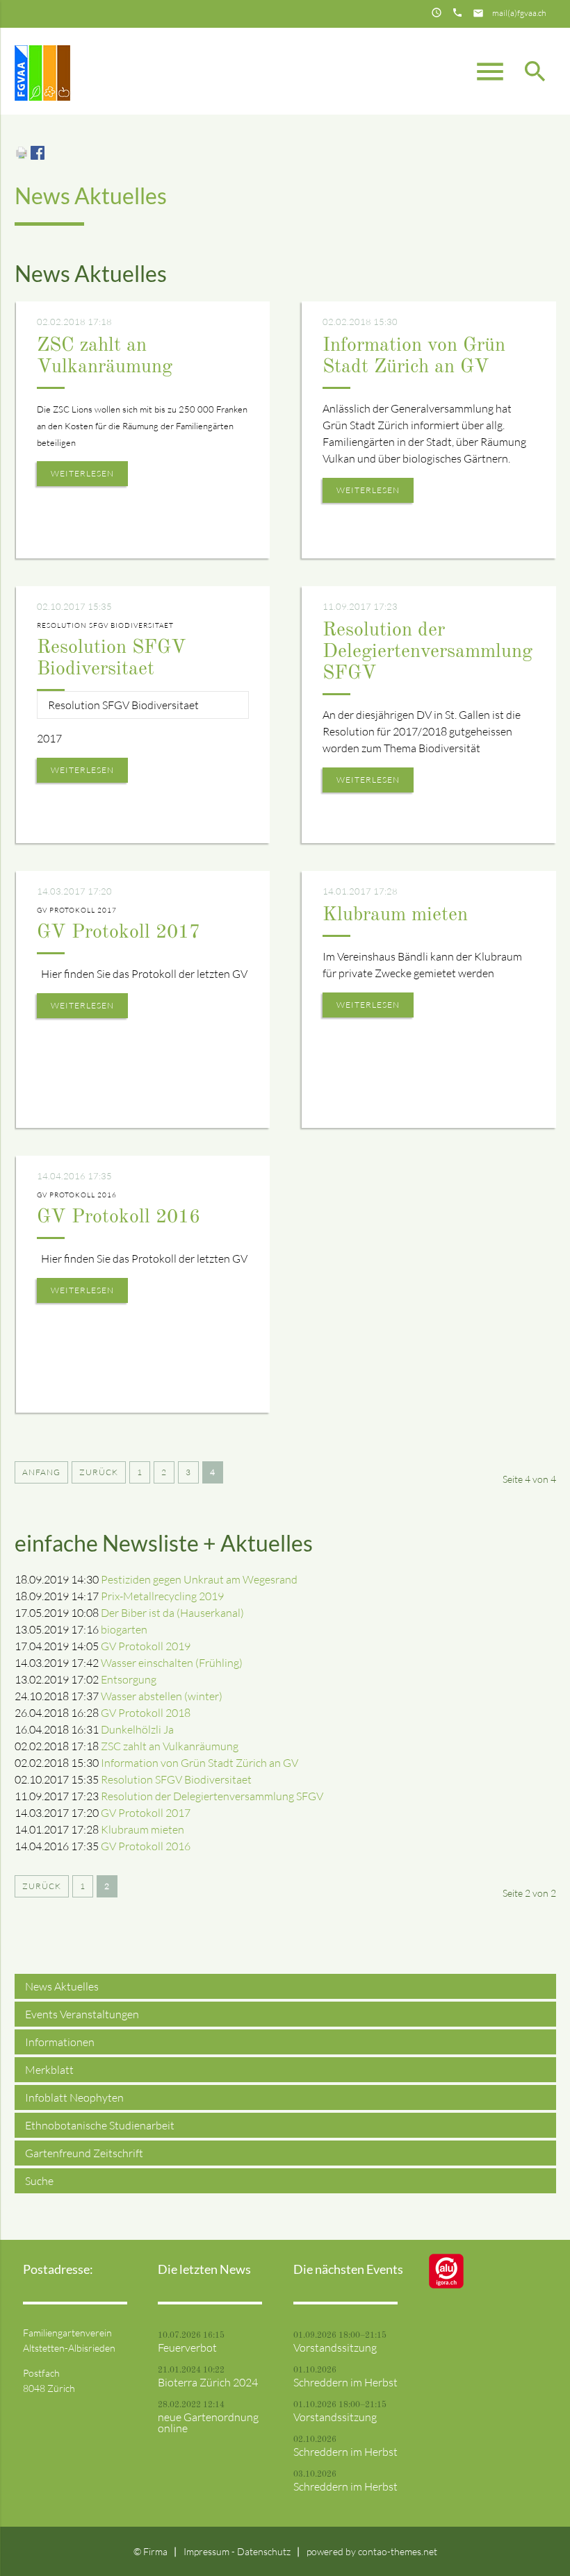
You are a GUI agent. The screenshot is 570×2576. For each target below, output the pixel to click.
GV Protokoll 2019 (146, 1646)
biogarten (124, 1629)
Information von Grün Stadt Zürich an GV (199, 1763)
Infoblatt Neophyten (74, 2097)
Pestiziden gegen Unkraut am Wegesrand (199, 1579)
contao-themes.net (398, 2551)
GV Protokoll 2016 (119, 1218)
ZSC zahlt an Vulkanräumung (170, 1746)
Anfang (41, 1472)
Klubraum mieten (395, 915)
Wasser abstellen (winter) (162, 1696)
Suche (39, 2181)
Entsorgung (129, 1679)
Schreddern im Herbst (345, 2382)
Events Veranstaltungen (82, 2014)
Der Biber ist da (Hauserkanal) (172, 1613)
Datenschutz (264, 2551)
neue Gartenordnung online (208, 2423)
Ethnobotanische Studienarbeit (100, 2125)
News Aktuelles (62, 1986)
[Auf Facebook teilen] (38, 156)
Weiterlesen (82, 473)
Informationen (60, 2042)
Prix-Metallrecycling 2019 (162, 1596)
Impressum (207, 2551)
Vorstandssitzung (335, 2348)
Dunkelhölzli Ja (137, 1729)
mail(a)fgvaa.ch (519, 13)
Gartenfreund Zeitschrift (84, 2153)
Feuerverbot (187, 2348)
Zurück (99, 1472)
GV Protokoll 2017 (119, 933)
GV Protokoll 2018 (146, 1713)
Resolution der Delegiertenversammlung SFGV (427, 652)
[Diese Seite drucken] (22, 156)
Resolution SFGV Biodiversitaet (176, 1779)
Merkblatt (49, 2070)
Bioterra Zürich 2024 (208, 2382)
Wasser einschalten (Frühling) (172, 1663)
